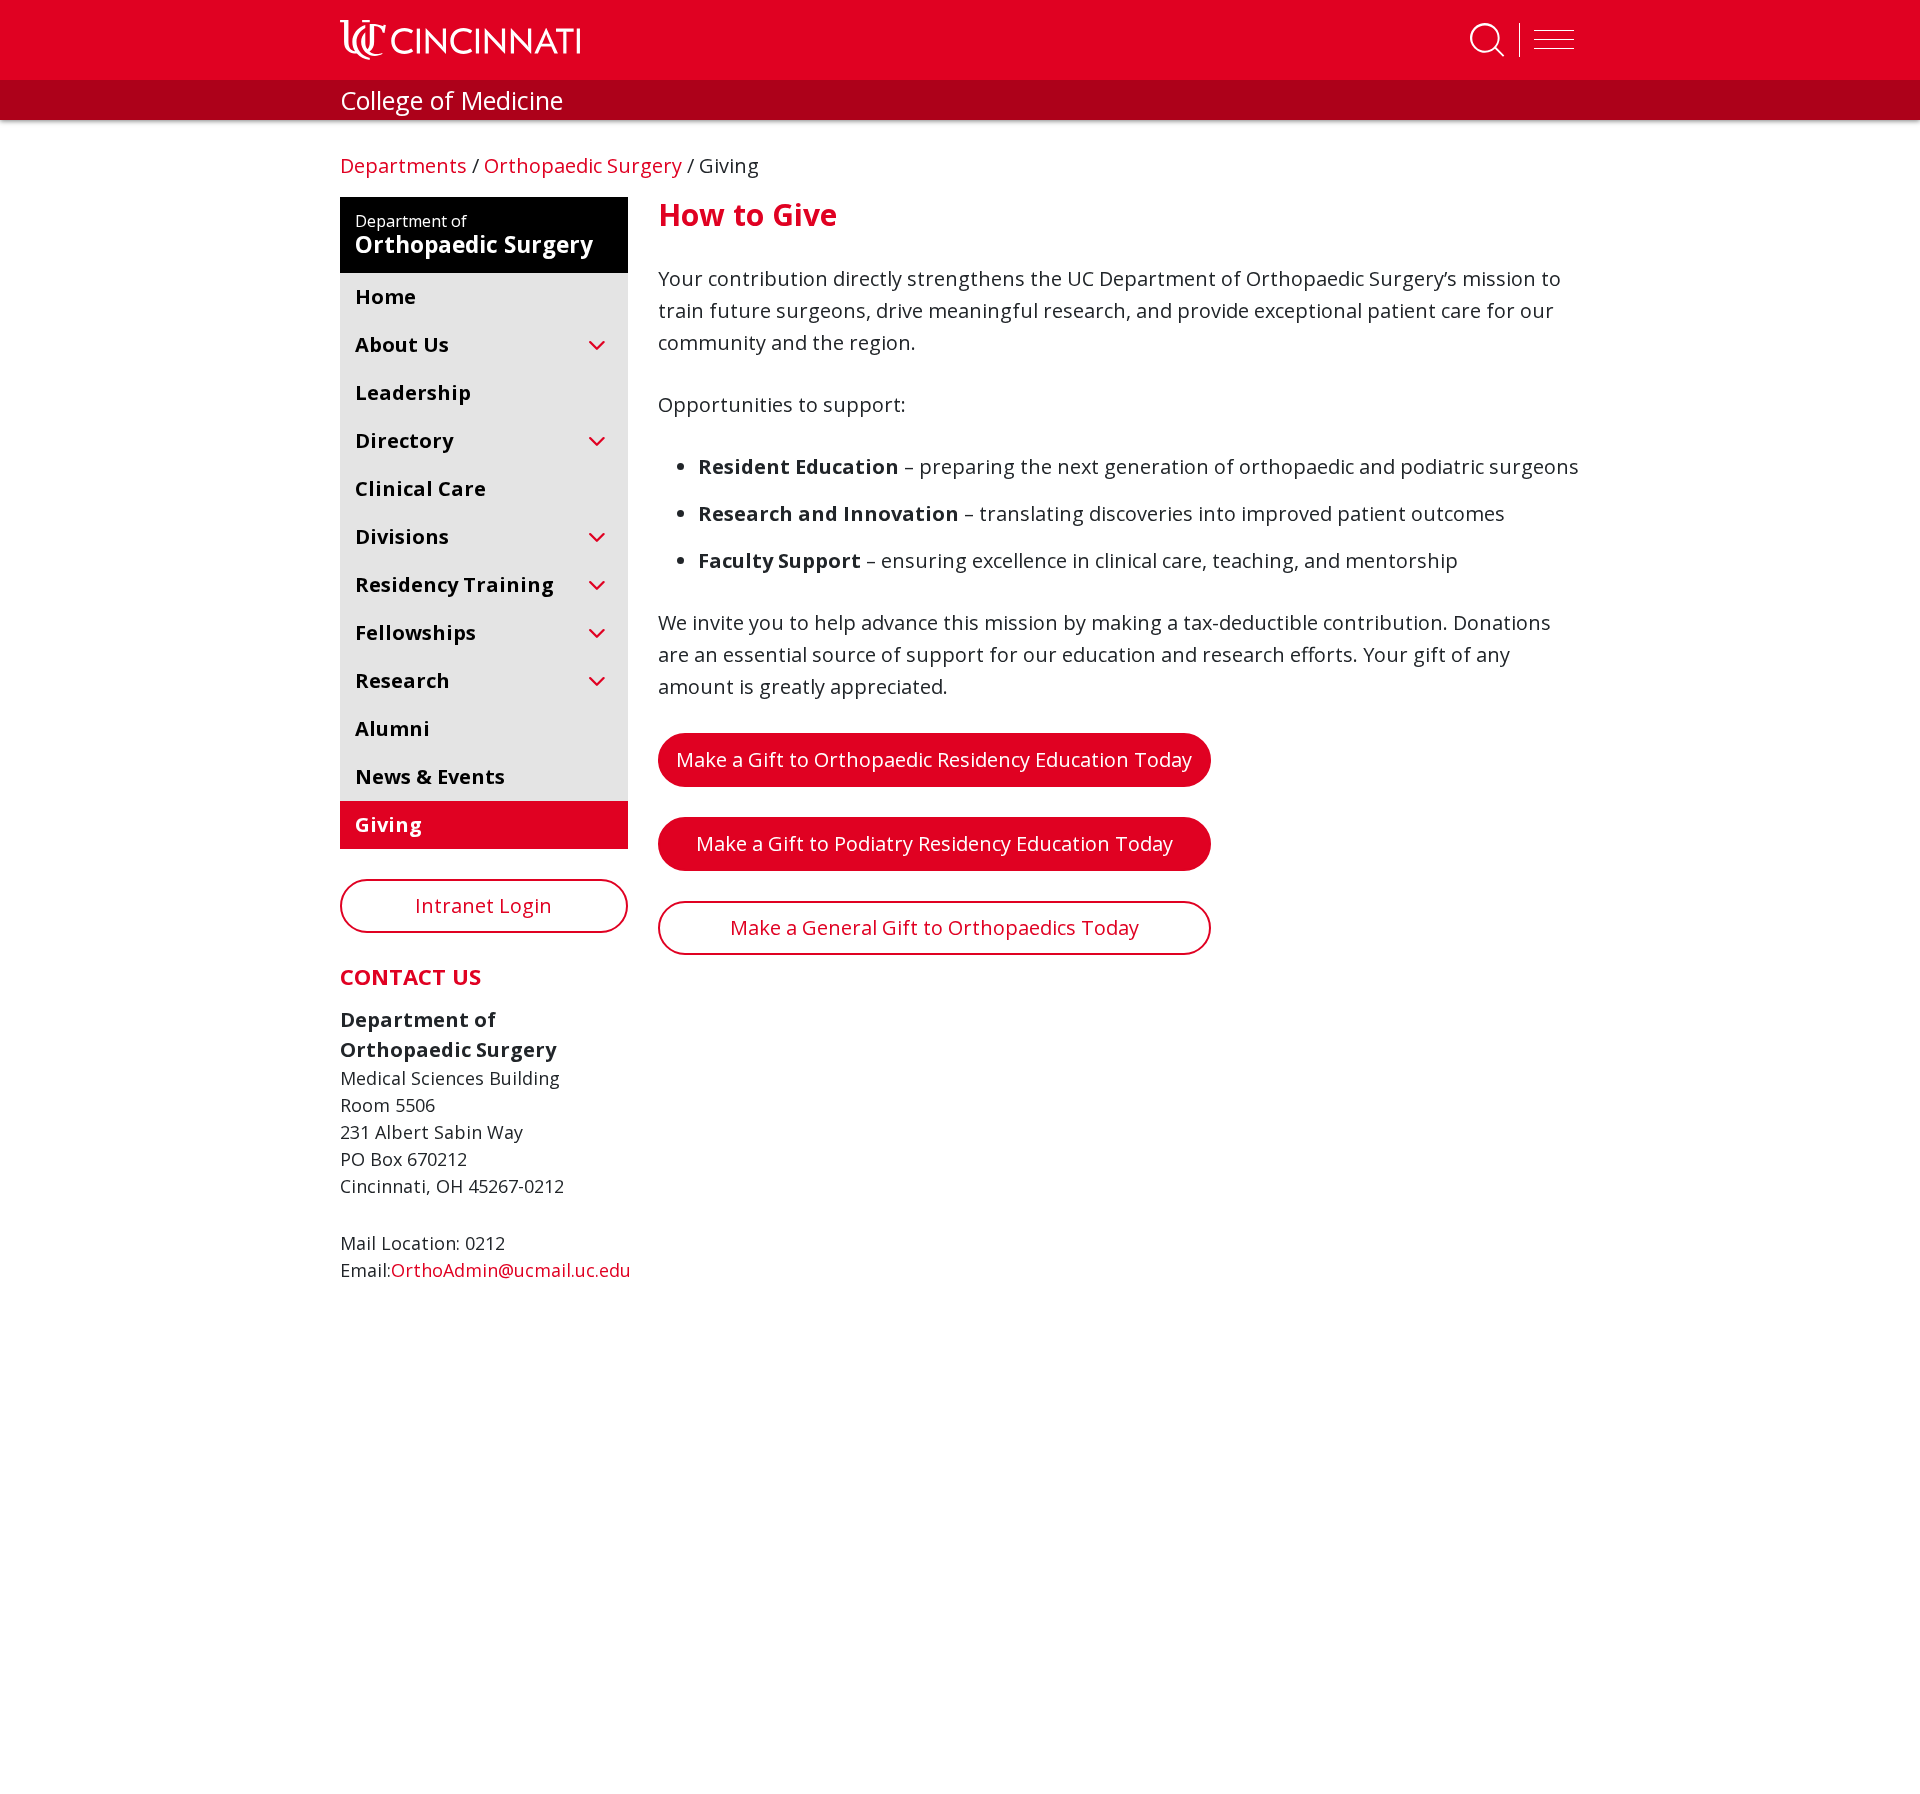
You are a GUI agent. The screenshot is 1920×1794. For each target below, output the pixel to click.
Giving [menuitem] (388, 824)
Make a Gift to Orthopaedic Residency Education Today (934, 759)
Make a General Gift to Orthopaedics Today (934, 927)
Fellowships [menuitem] (415, 632)
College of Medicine (451, 100)
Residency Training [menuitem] (454, 584)
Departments (406, 165)
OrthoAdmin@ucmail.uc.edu (511, 1270)
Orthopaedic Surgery (585, 165)
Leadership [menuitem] (413, 392)
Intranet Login (483, 905)
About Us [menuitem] (402, 344)
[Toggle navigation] (1549, 40)
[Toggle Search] (1487, 40)
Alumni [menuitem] (392, 728)
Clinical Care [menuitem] (420, 488)
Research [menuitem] (402, 680)
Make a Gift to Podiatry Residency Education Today (934, 843)
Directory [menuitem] (404, 440)
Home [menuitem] (385, 296)
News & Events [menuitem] (430, 776)
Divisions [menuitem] (402, 536)
